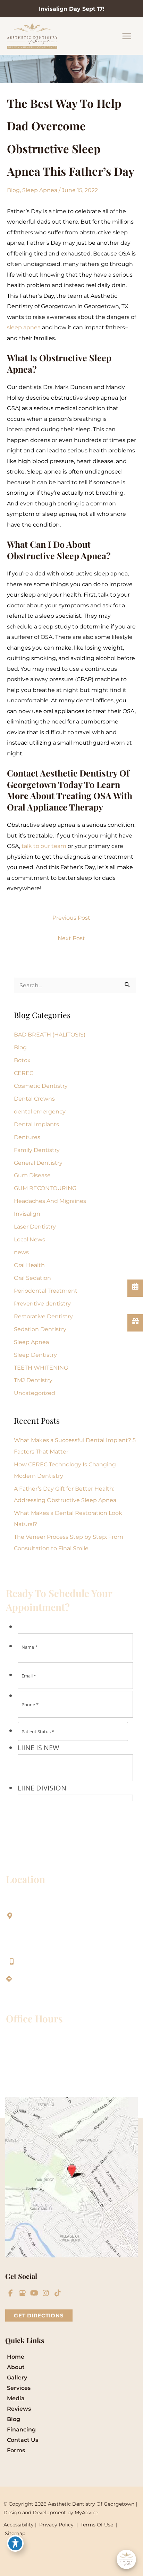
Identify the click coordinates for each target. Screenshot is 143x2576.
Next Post (71, 938)
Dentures (27, 1137)
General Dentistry (38, 1163)
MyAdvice (86, 2513)
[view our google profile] (22, 2293)
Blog (13, 190)
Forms (16, 2450)
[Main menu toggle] (127, 36)
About (16, 2367)
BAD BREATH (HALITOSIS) (50, 1034)
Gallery (17, 2378)
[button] (39, 2315)
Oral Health (29, 1265)
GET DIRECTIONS (39, 2315)
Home (16, 2357)
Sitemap (14, 2533)
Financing (21, 2430)
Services (19, 2388)
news (21, 1252)
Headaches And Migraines (50, 1201)
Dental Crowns (34, 1099)
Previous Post (71, 918)
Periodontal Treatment (46, 1291)
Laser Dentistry (35, 1226)
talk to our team (44, 846)
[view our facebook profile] (10, 2293)
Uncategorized (35, 1393)
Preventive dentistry (42, 1303)
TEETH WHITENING (41, 1368)
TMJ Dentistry (33, 1380)
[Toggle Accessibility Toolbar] (15, 2543)
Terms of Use (97, 2525)
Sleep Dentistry (35, 1355)
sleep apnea (24, 327)
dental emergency (40, 1111)
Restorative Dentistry (43, 1316)
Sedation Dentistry (40, 1329)
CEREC (24, 1073)
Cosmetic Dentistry (41, 1086)
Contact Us (23, 2440)
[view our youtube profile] (34, 2293)
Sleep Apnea (40, 190)
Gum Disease (32, 1175)
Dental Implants (36, 1124)
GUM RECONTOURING (45, 1188)
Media (16, 2398)
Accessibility (19, 2525)
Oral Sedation (32, 1278)
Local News (30, 1239)
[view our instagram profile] (46, 2293)
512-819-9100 (39, 1961)
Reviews (19, 2409)
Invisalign (27, 1214)
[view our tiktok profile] (58, 2293)
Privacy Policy (56, 2525)
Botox (22, 1060)
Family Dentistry (37, 1150)
